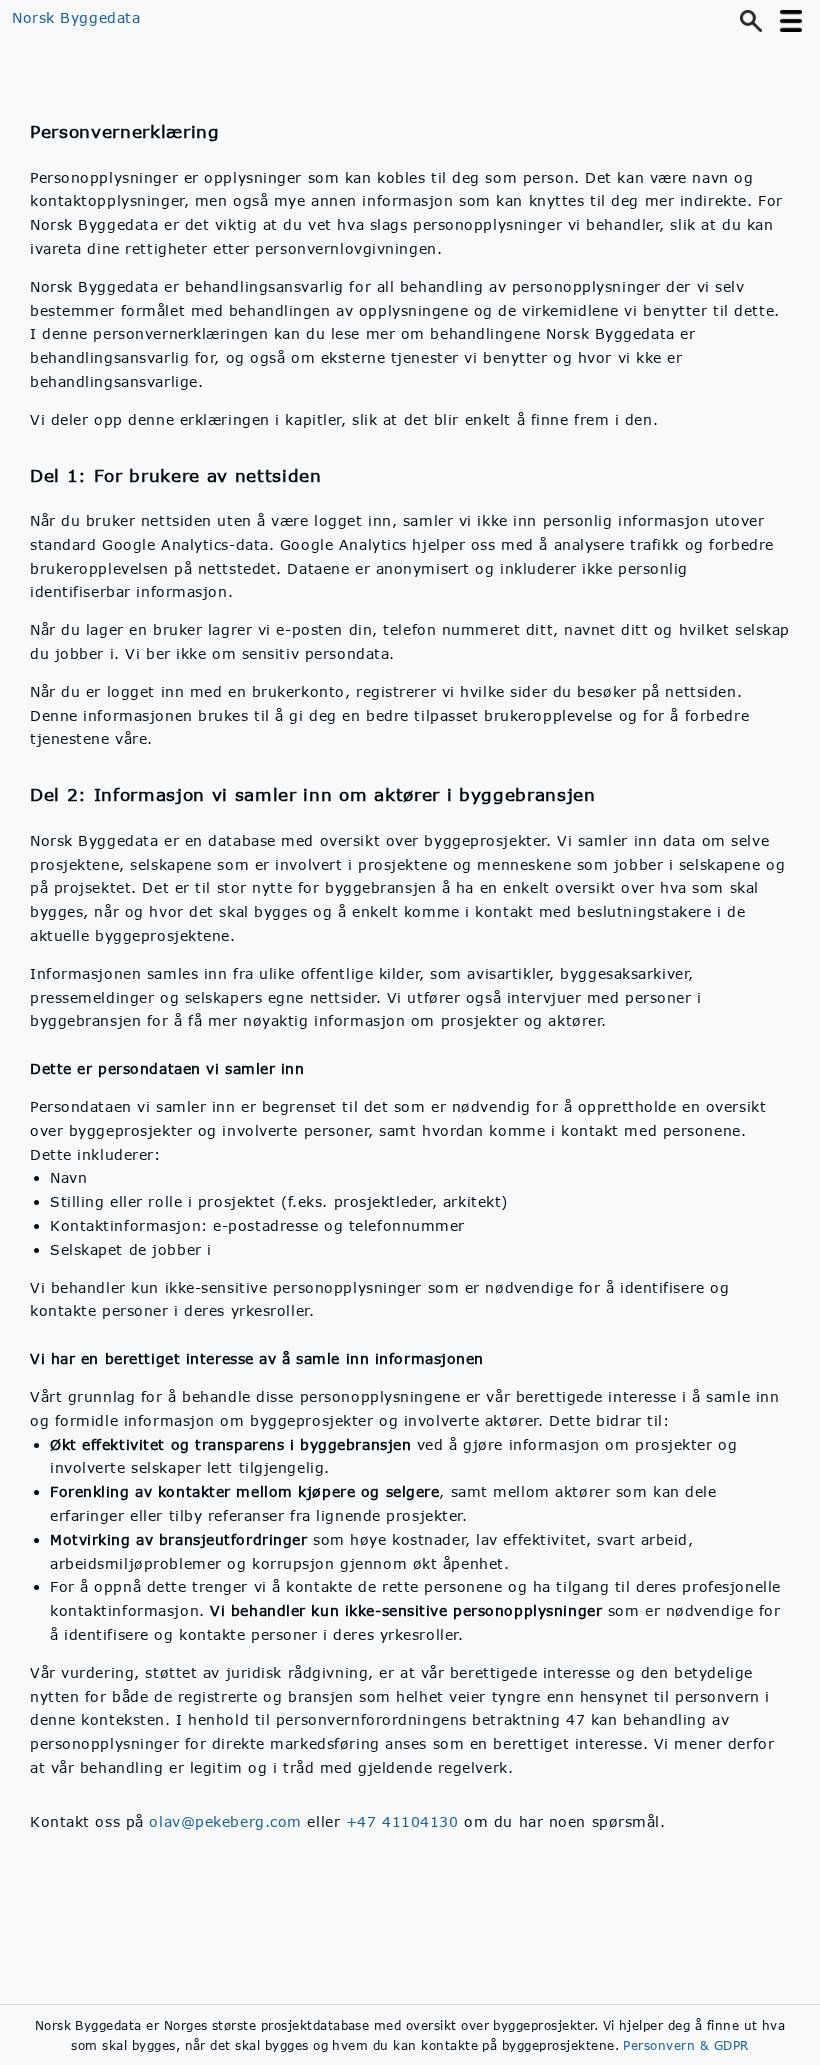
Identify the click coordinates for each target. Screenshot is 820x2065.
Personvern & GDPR (685, 2045)
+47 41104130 (402, 1821)
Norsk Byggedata (76, 17)
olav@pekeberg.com (225, 1821)
